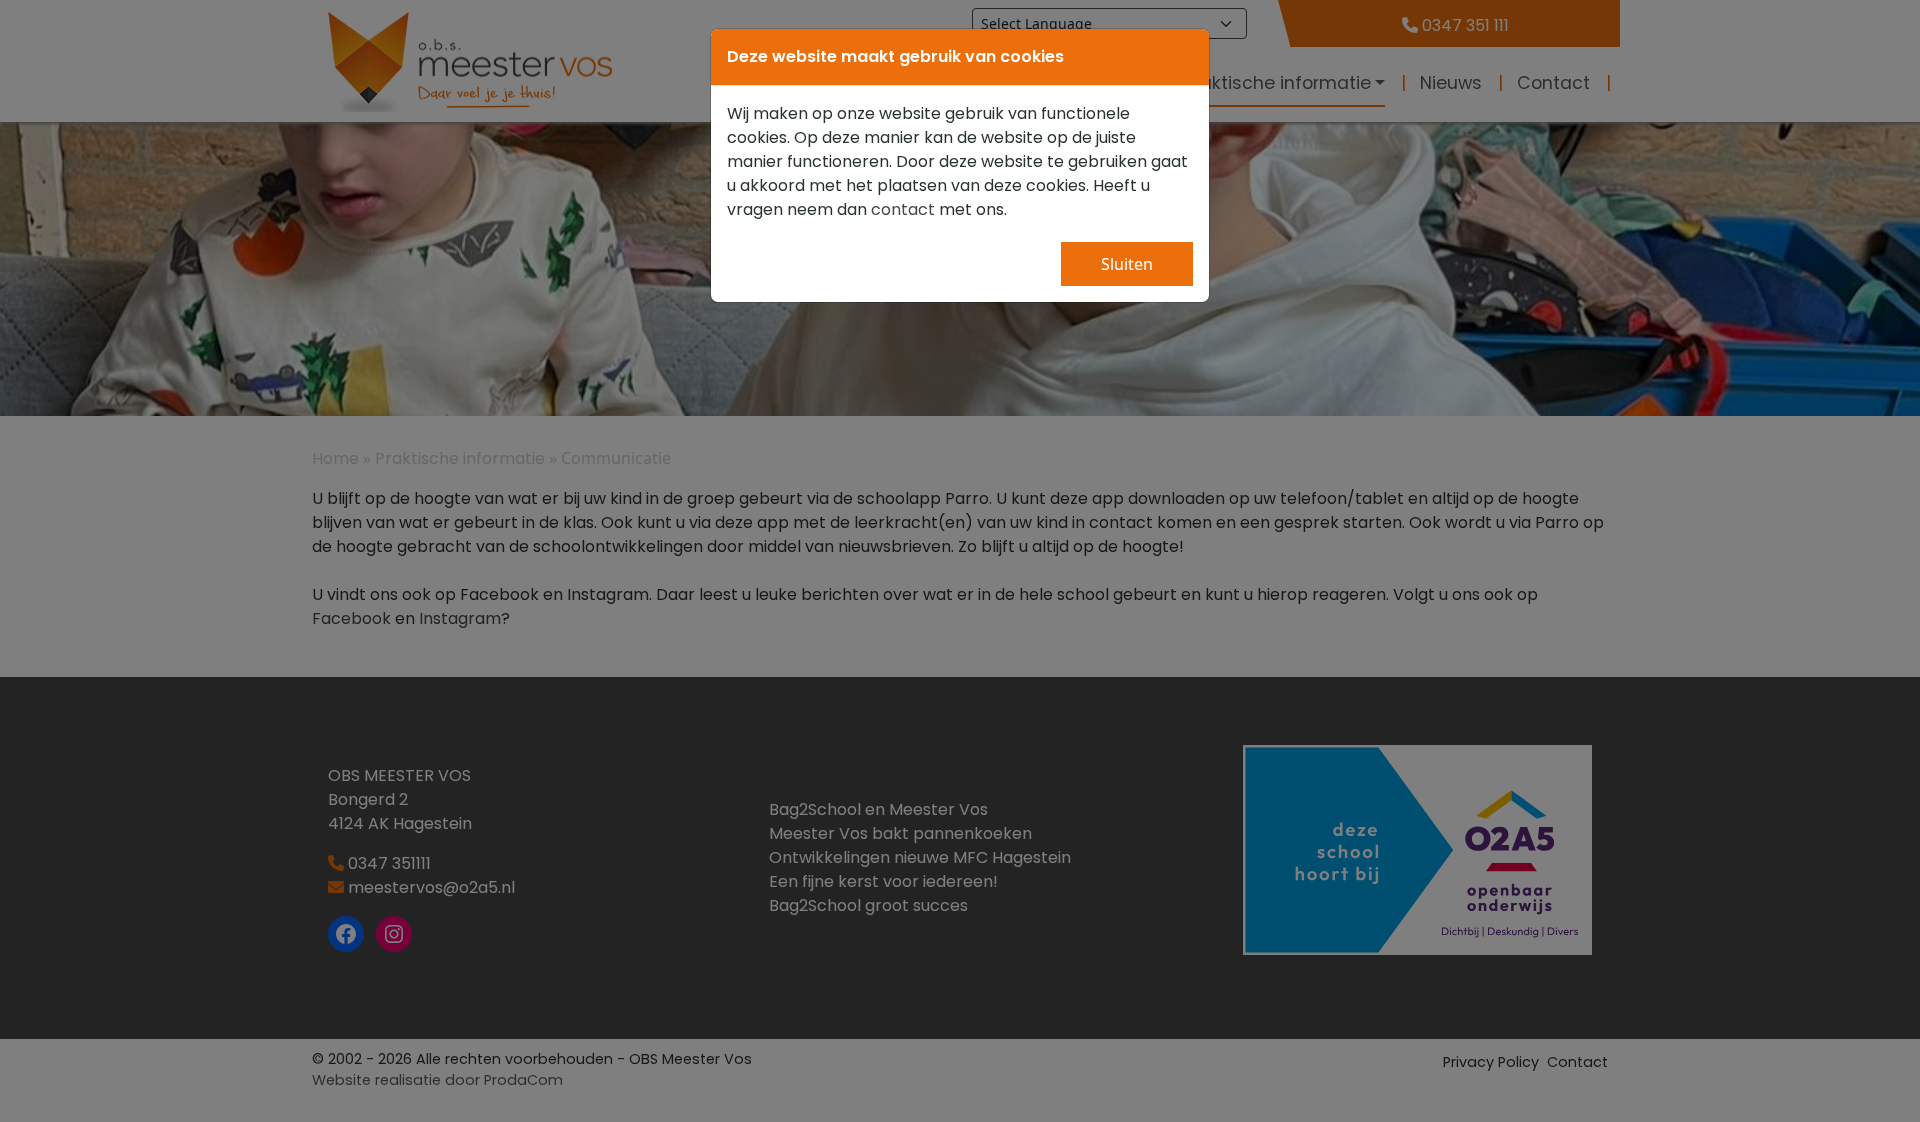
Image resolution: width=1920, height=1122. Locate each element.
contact (903, 209)
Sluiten (1127, 264)
